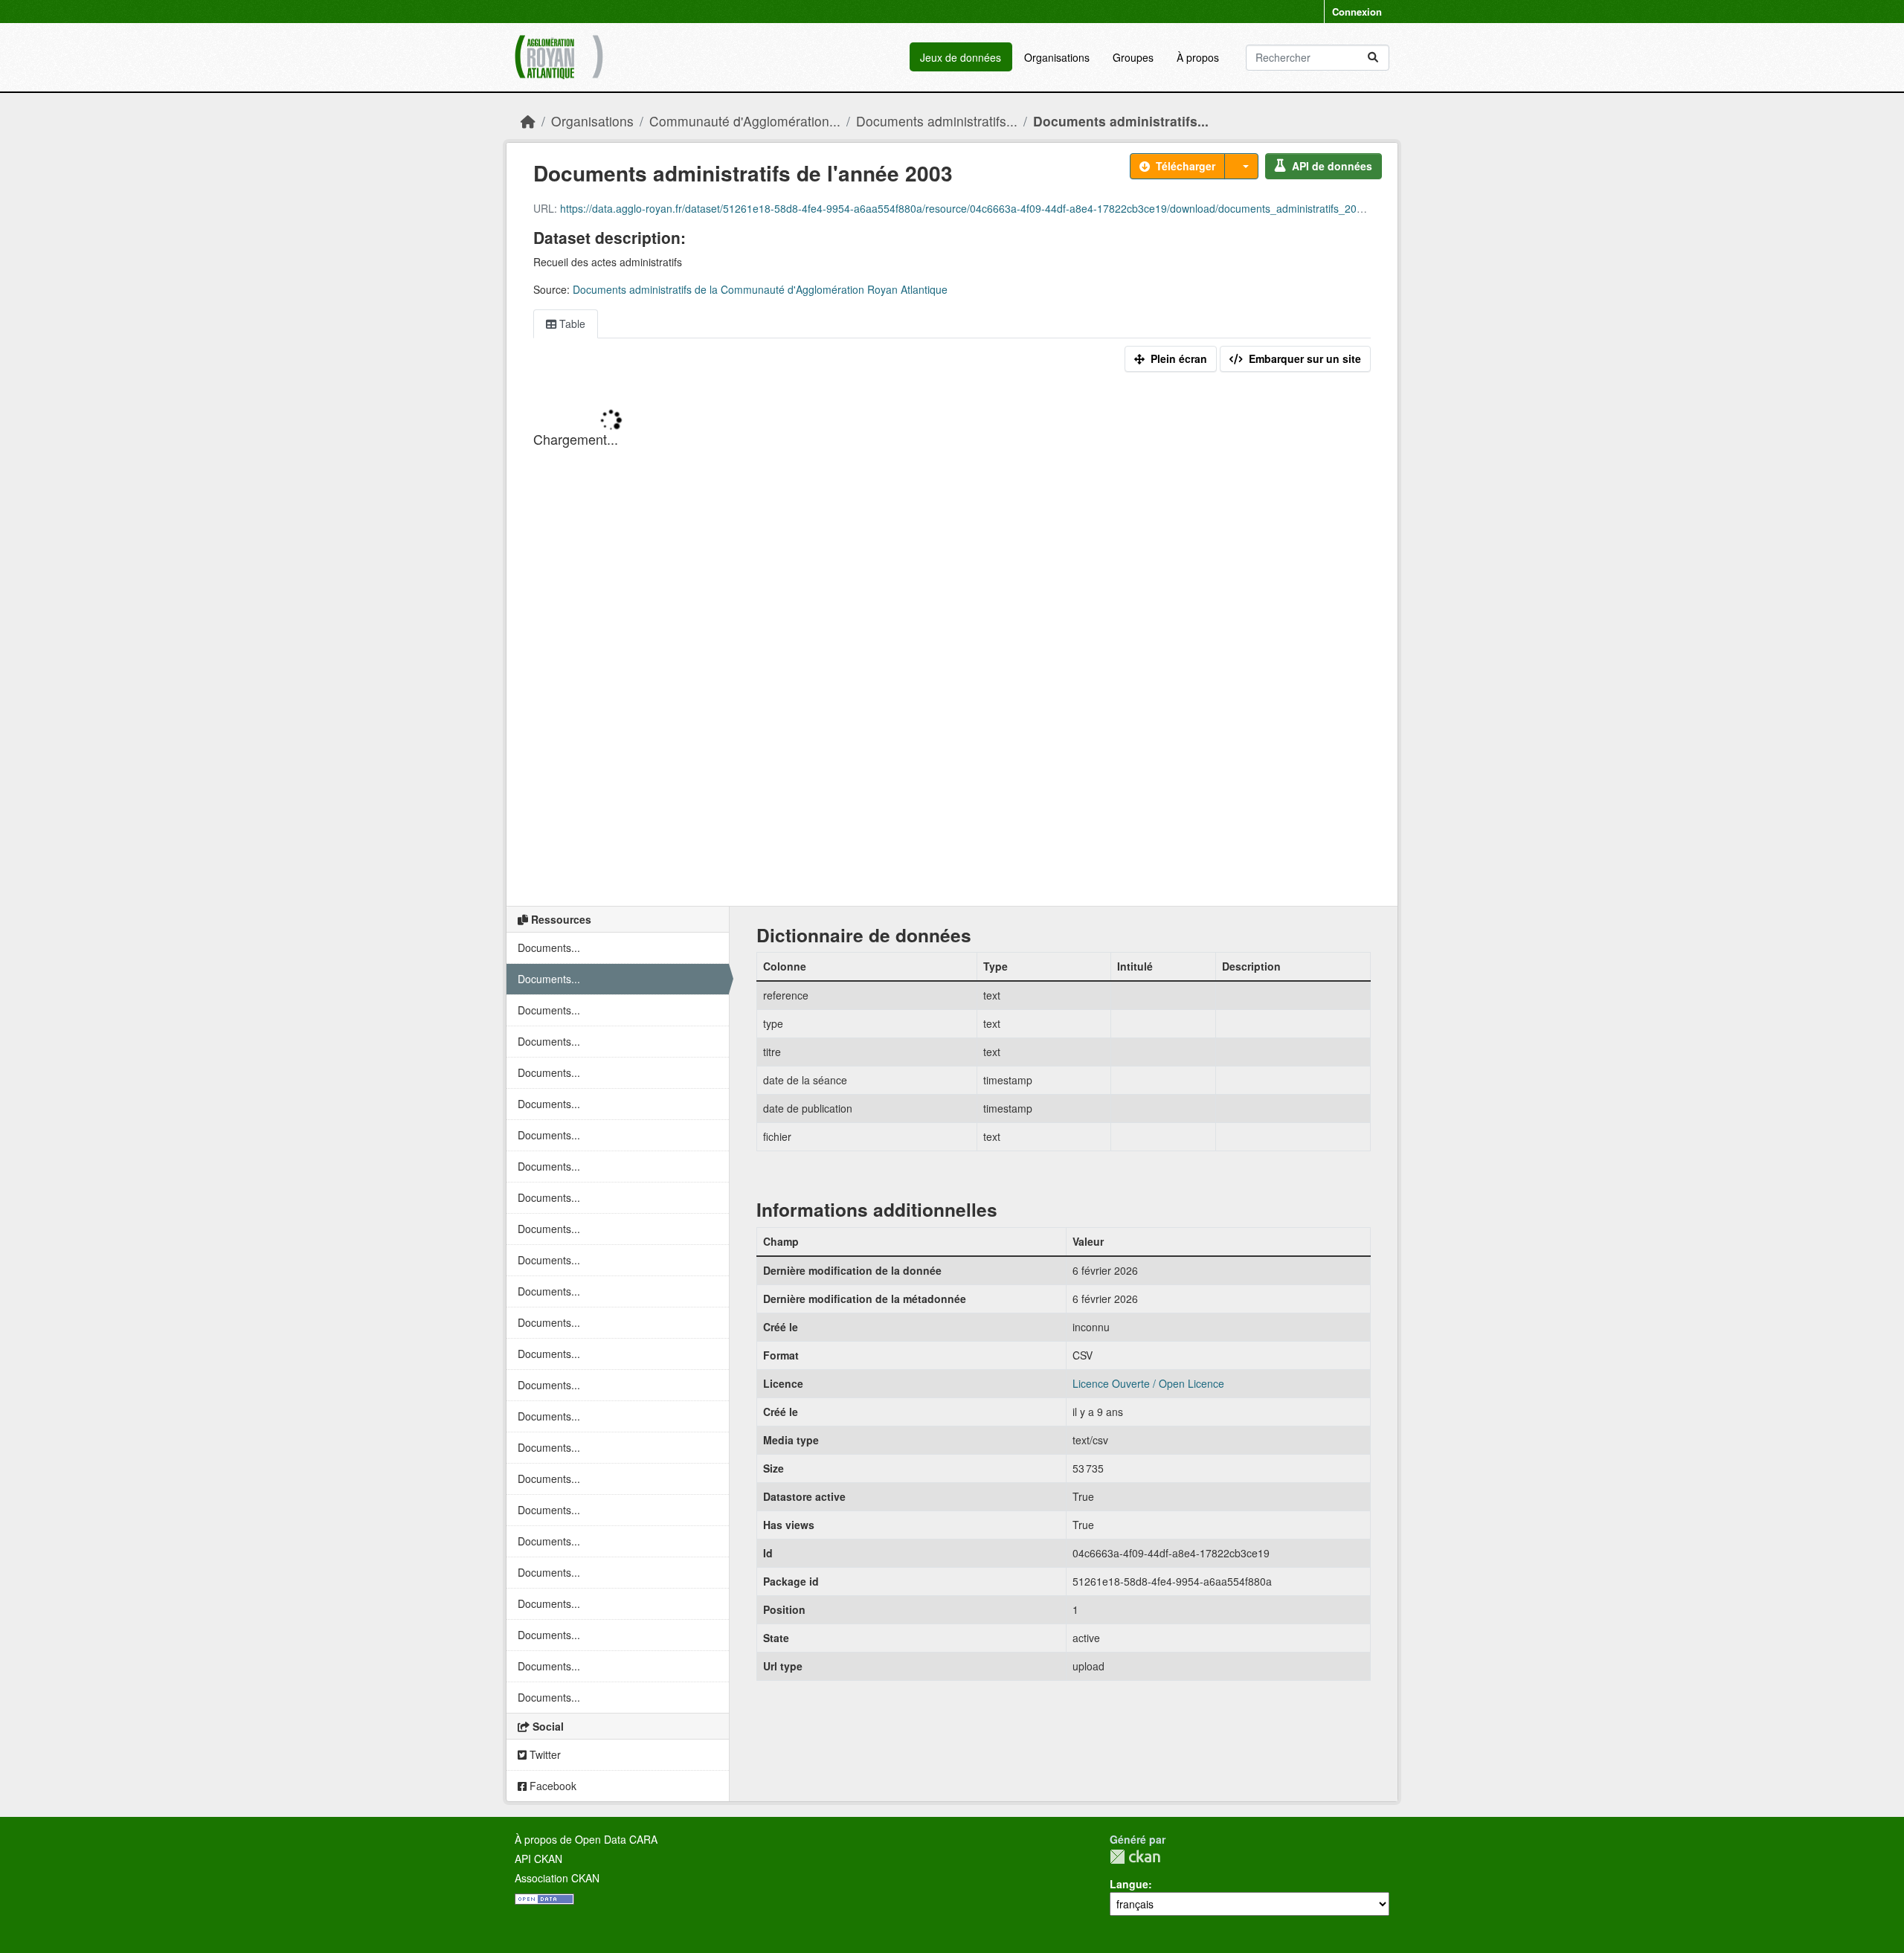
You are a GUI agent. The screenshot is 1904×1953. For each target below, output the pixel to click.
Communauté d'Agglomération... (745, 121)
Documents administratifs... (937, 121)
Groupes (1133, 57)
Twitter (544, 1754)
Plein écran (1179, 358)
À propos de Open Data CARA (586, 1839)
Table (571, 324)
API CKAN (538, 1859)
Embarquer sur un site (1305, 358)
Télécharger (1186, 166)
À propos (1198, 57)
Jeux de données (961, 57)
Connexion (1357, 12)
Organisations (1057, 57)
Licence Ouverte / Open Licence (1148, 1383)
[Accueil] (528, 121)
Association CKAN (557, 1878)
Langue (1129, 1884)
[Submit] (1373, 58)
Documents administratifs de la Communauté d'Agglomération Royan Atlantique (760, 289)
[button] (1241, 166)
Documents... (549, 947)
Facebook (551, 1786)
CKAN (1135, 1857)
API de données (1332, 166)
